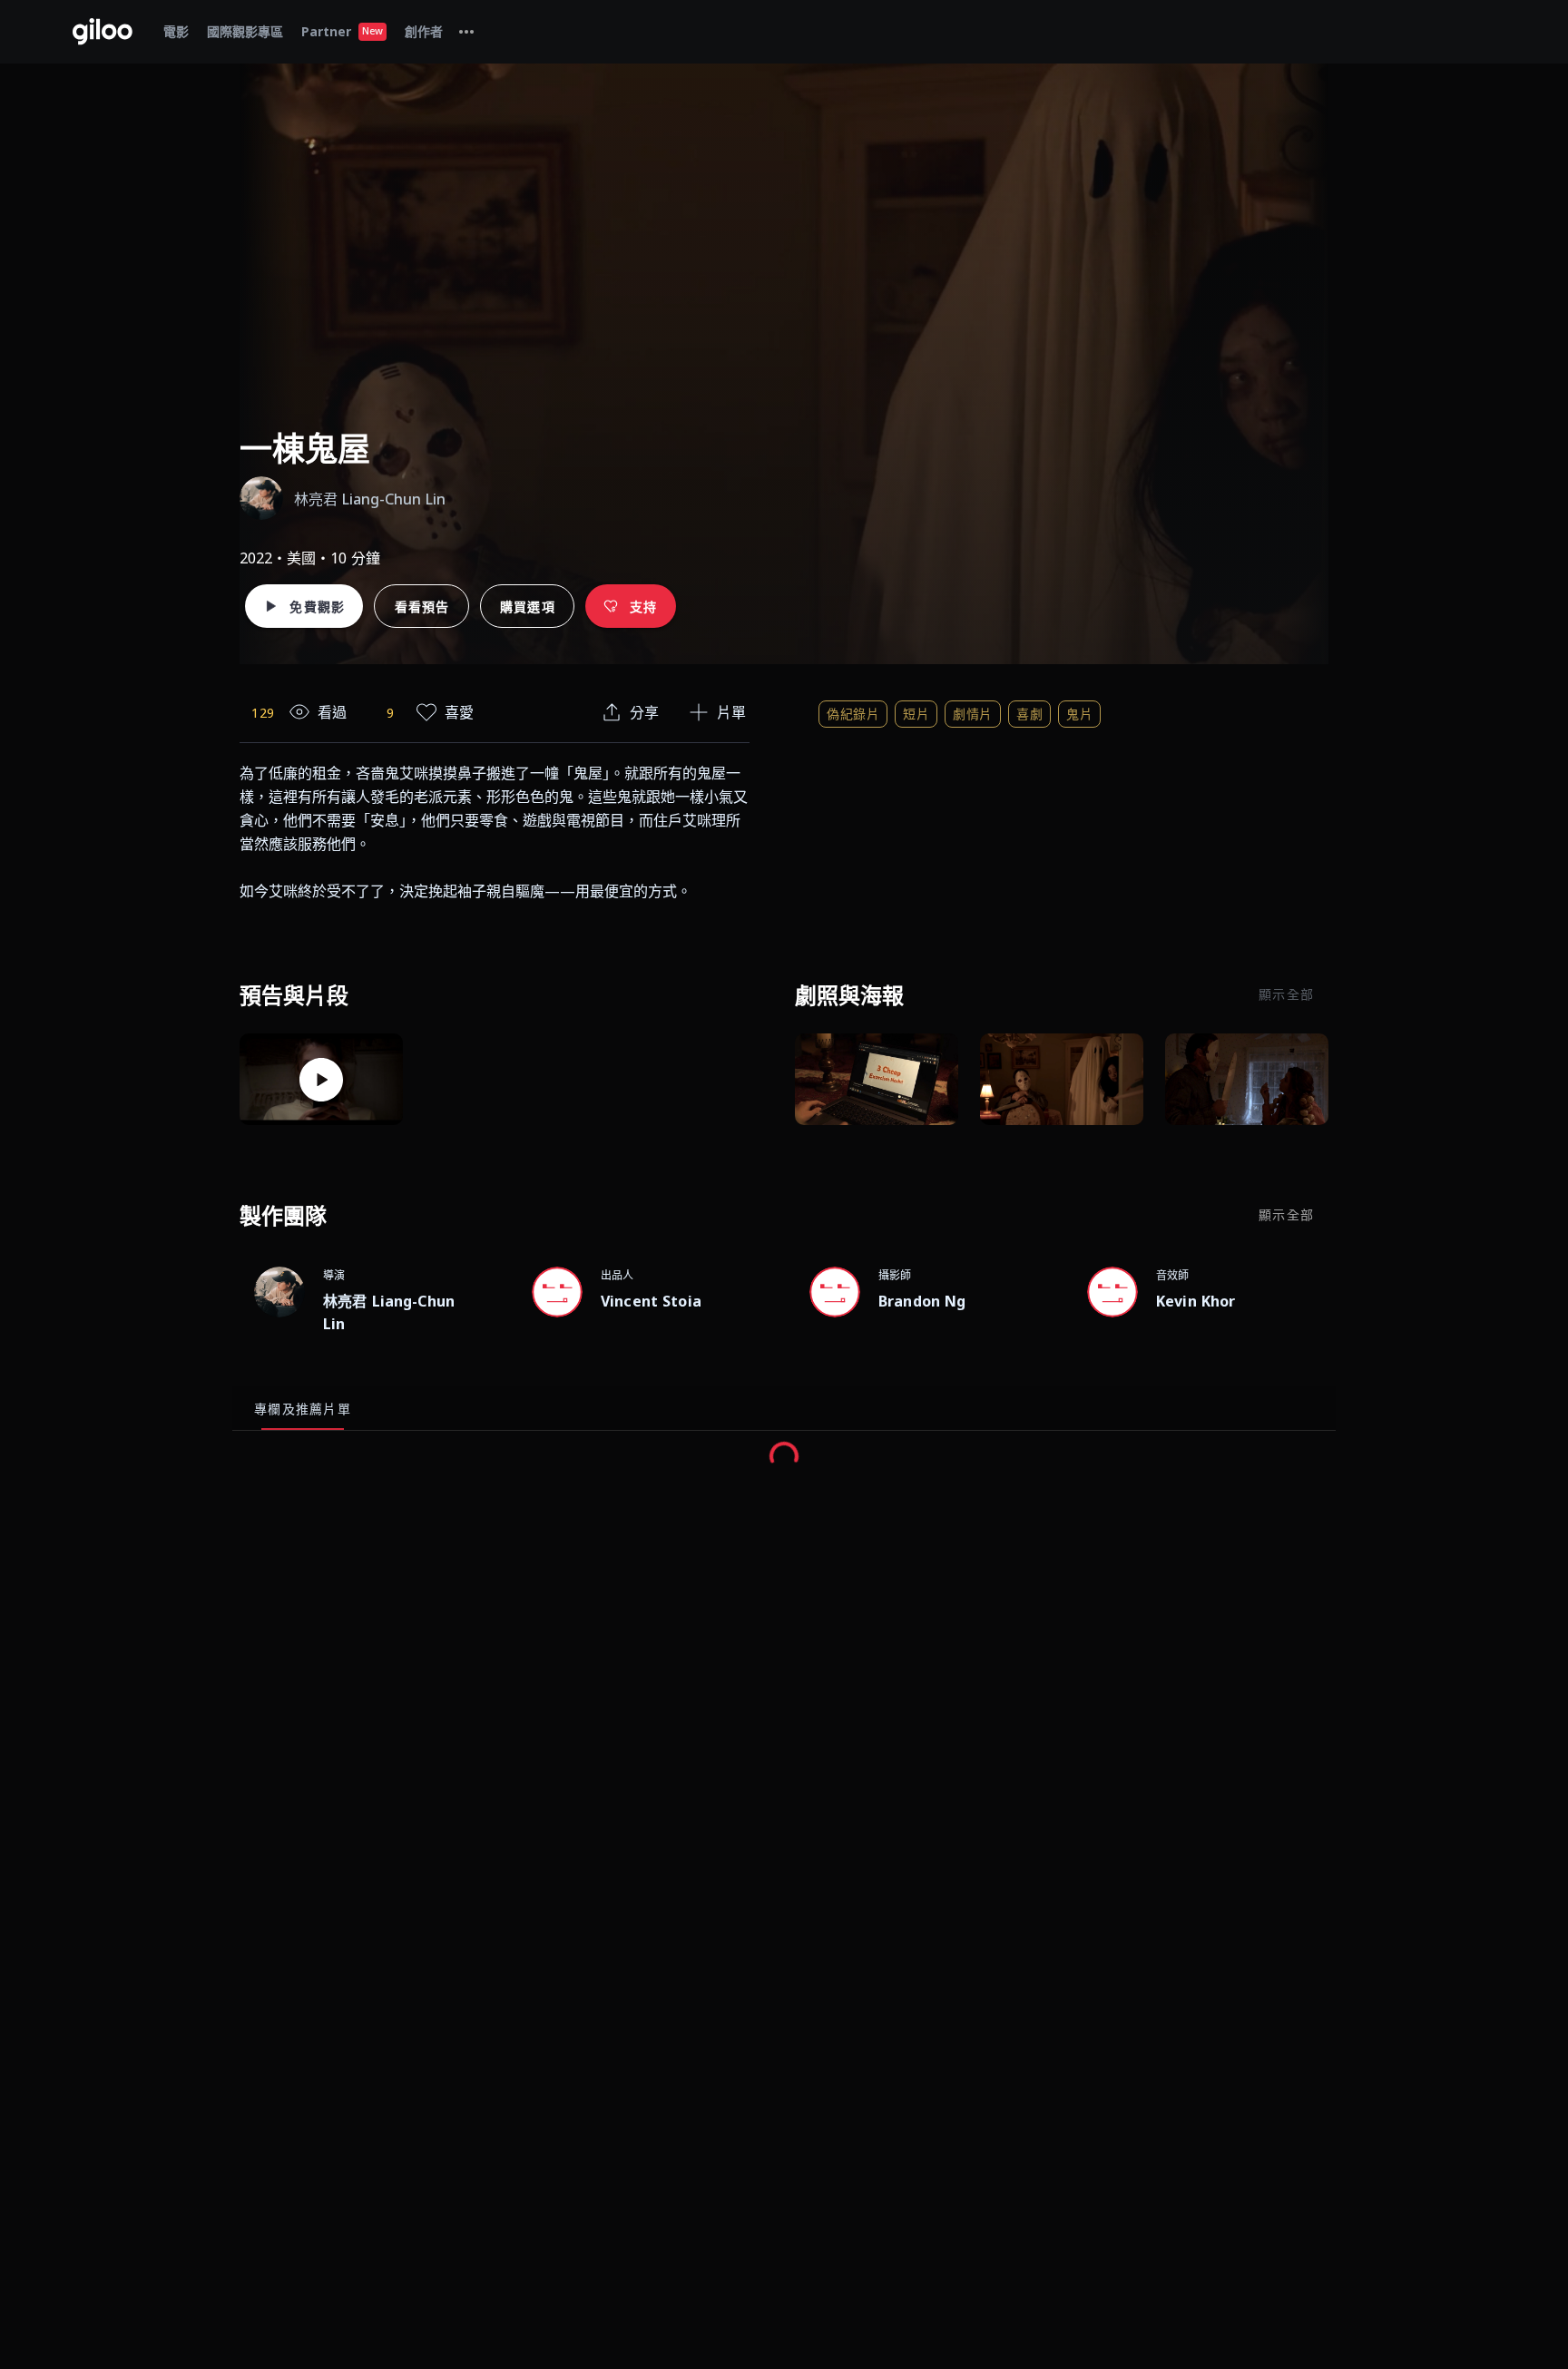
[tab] (466, 32)
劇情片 (973, 714)
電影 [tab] (176, 31)
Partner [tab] (342, 31)
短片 (916, 714)
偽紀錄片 (853, 714)
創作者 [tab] (424, 31)
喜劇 (1029, 714)
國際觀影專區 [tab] (245, 31)
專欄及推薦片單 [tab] (303, 1409)
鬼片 (1079, 714)
